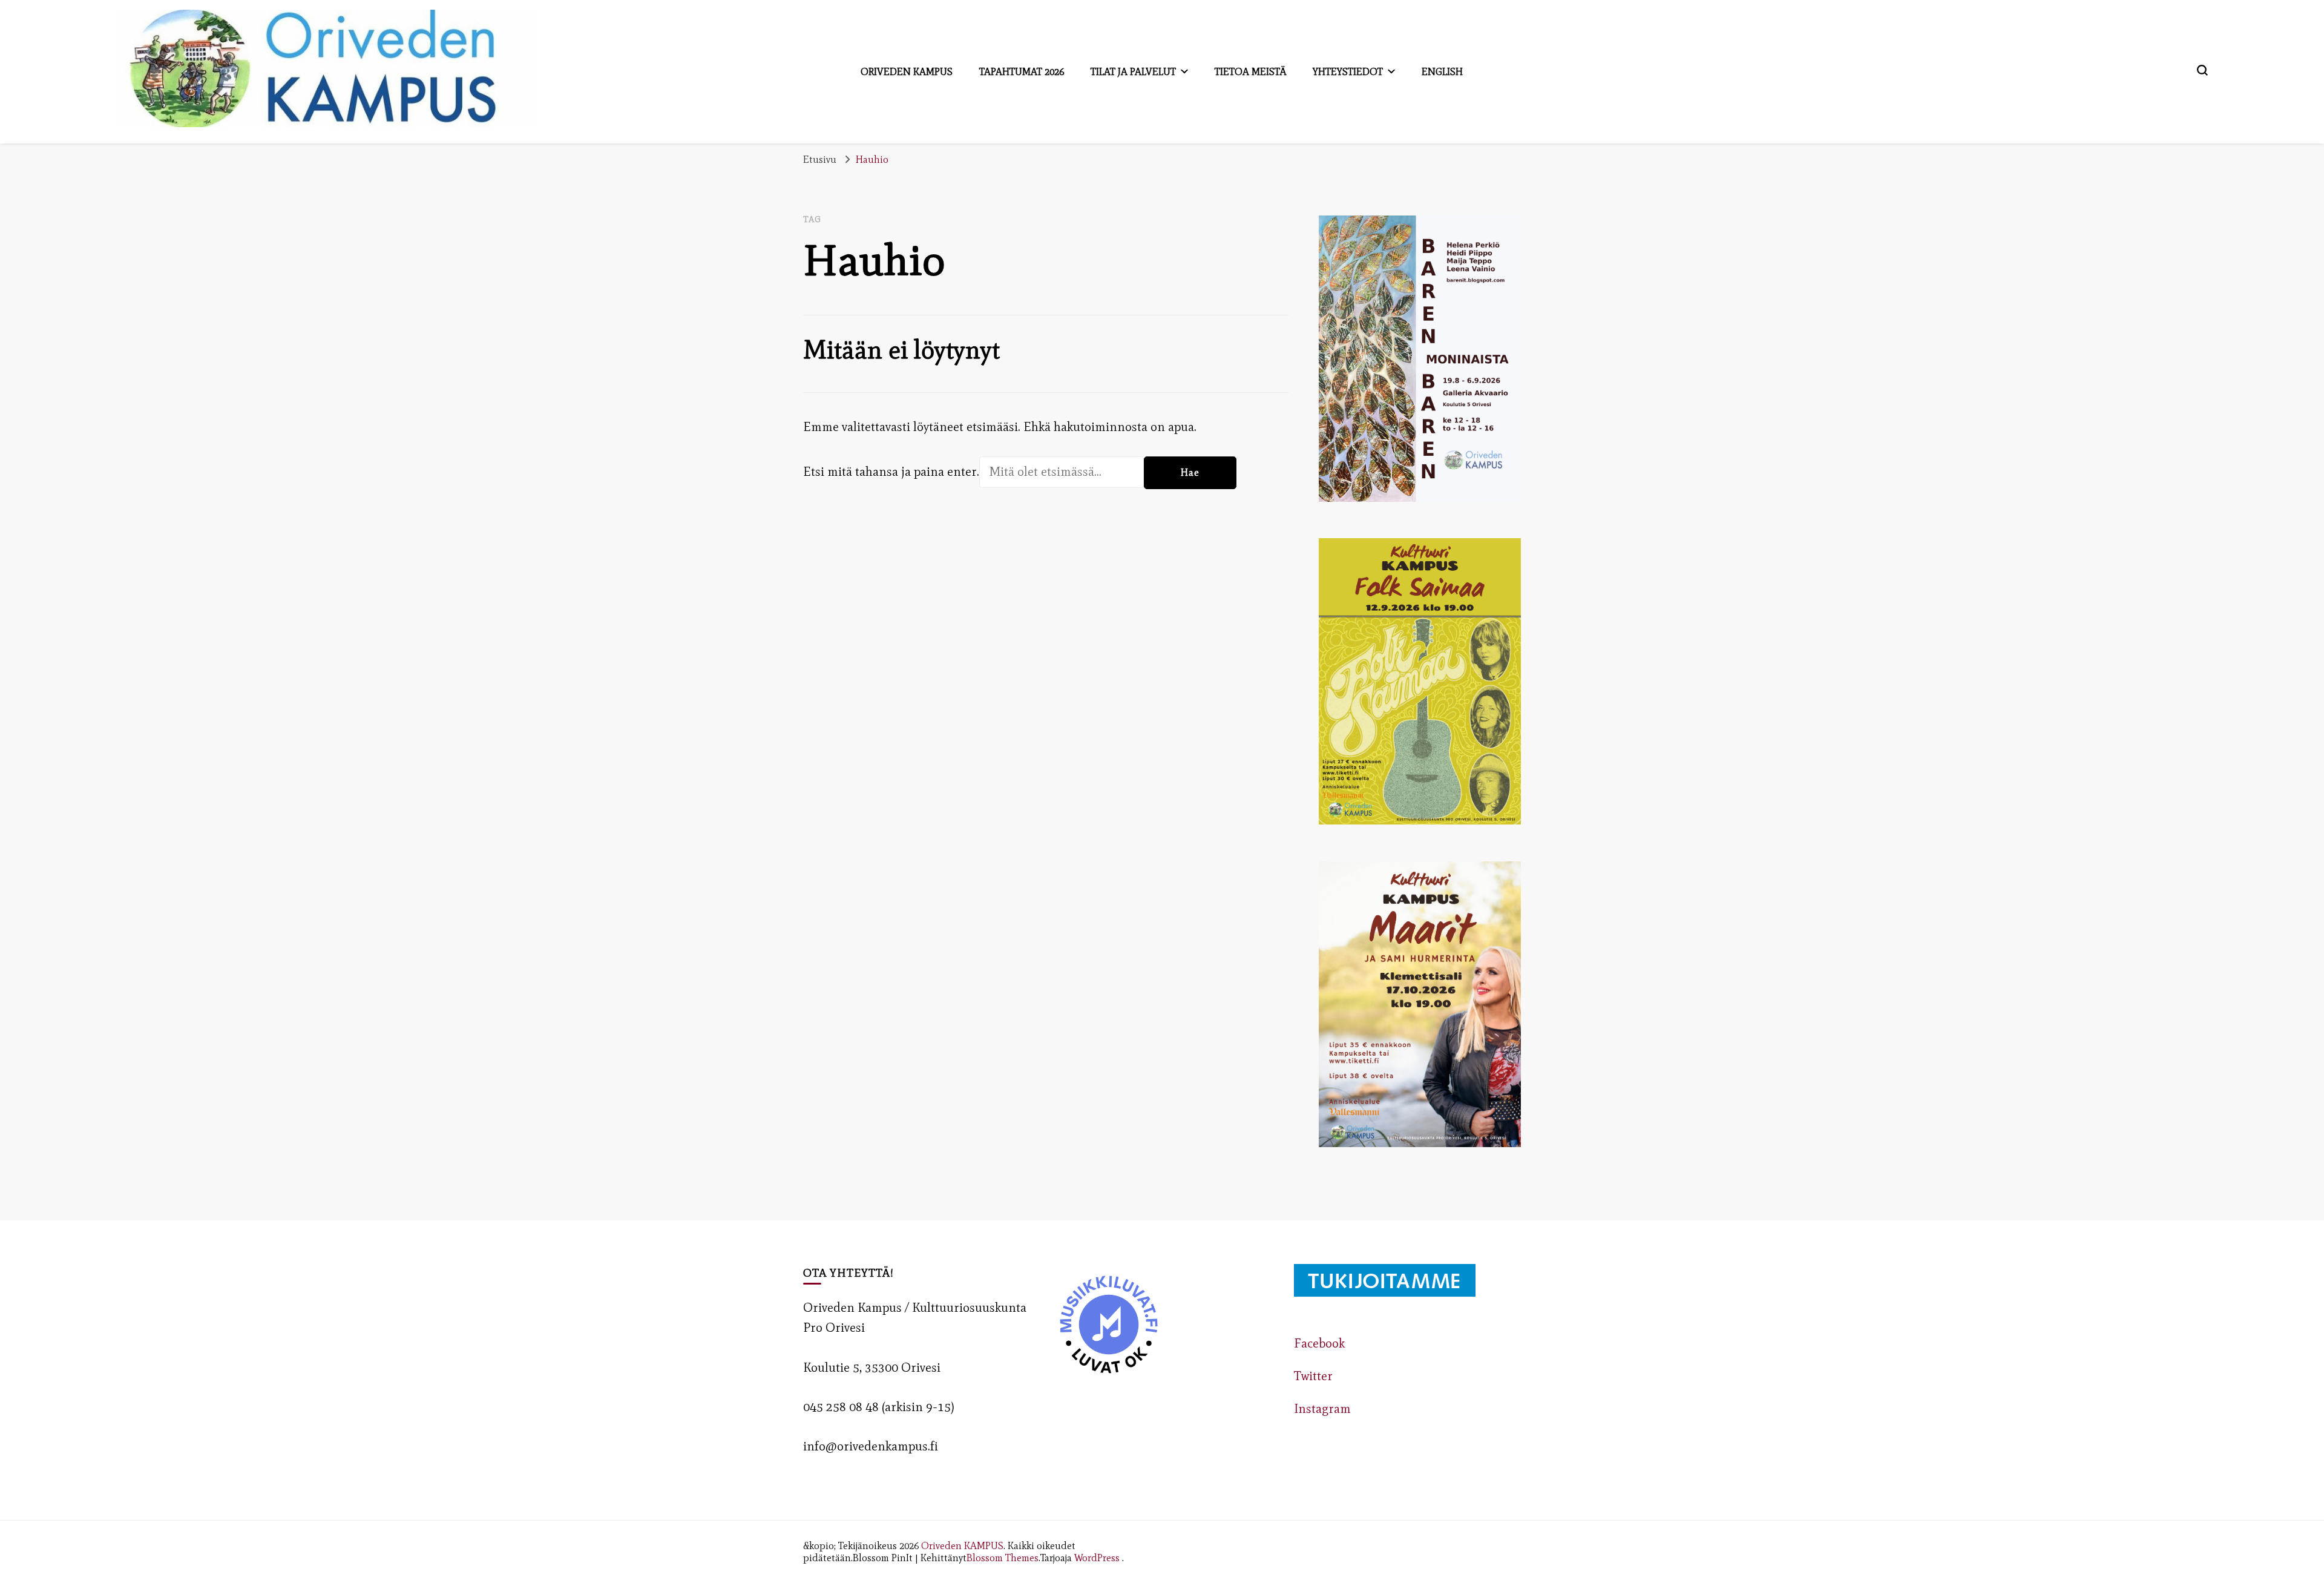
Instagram (1322, 1409)
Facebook (1319, 1343)
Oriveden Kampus (907, 71)
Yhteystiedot (1348, 71)
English (1442, 71)
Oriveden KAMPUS (962, 1545)
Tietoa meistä (1250, 71)
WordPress (1097, 1558)
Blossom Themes (1003, 1558)
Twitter (1313, 1376)
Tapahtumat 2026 (1022, 71)
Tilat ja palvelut (1133, 71)
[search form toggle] (2202, 70)
